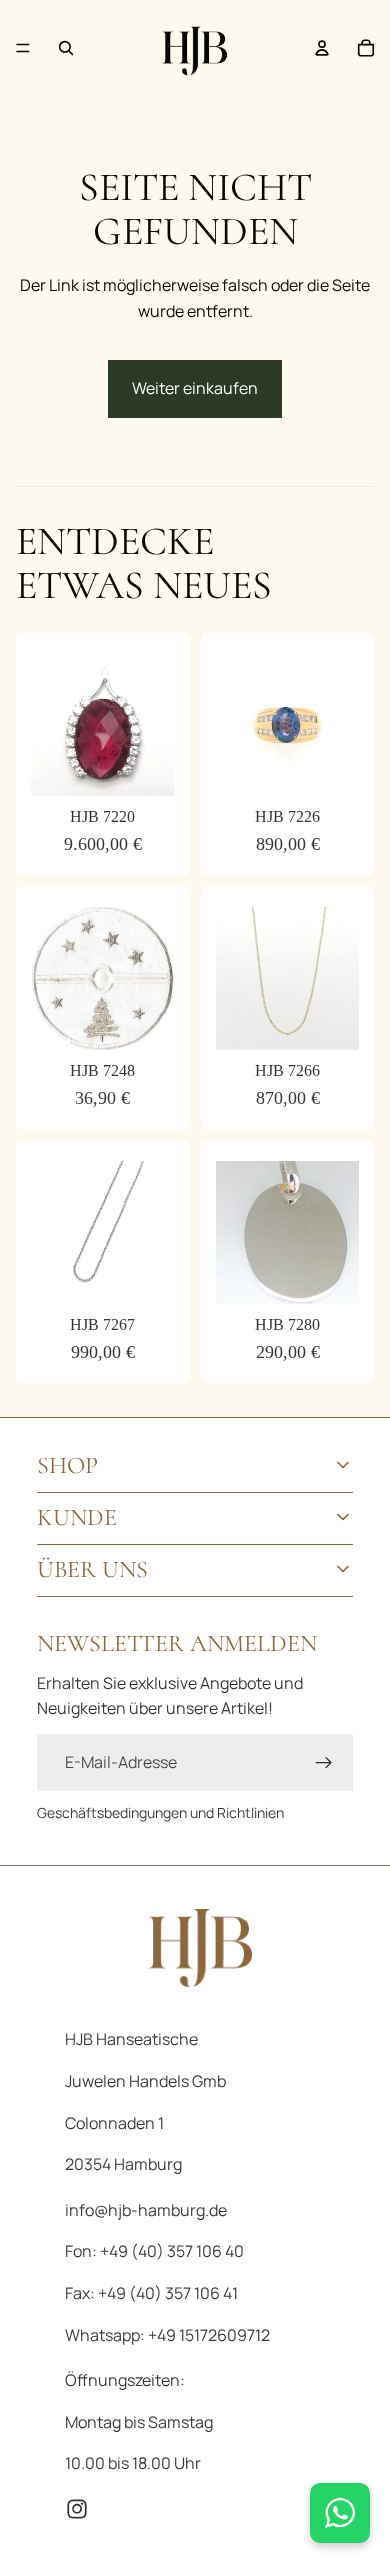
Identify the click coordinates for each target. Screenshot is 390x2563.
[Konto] (322, 48)
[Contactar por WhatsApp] (340, 2513)
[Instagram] (77, 2509)
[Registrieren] (324, 1763)
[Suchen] (66, 48)
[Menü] (23, 48)
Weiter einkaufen (195, 388)
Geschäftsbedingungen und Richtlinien (160, 1812)
